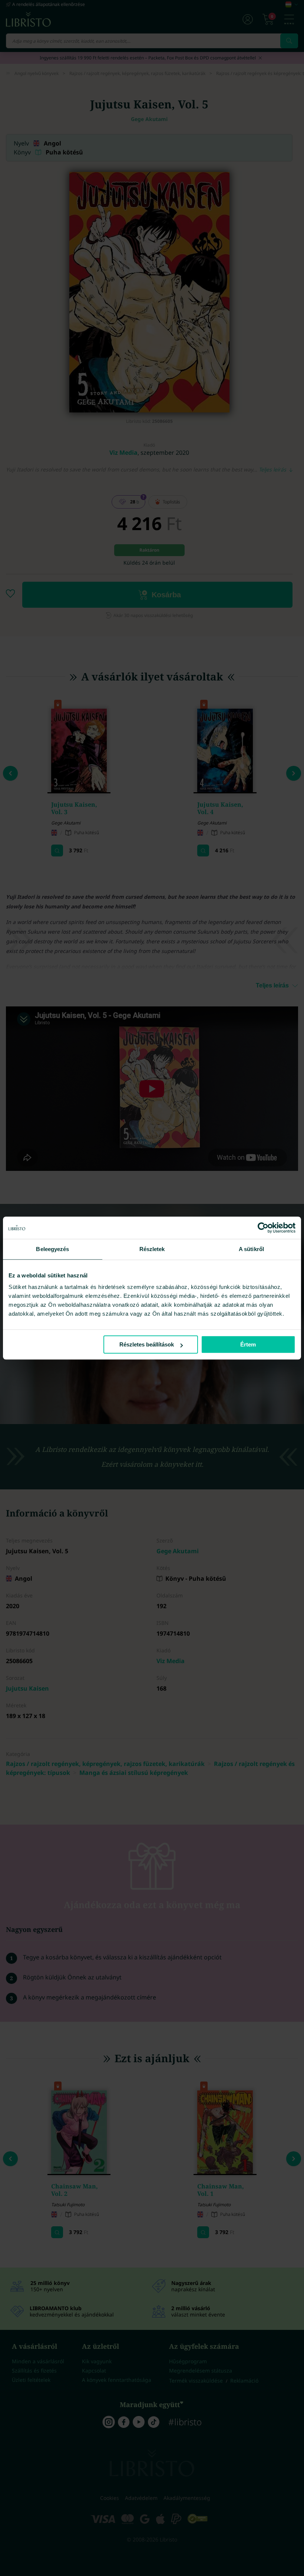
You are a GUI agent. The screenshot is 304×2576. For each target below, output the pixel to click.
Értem (248, 1344)
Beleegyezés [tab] (52, 1249)
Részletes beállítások (147, 1344)
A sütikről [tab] (251, 1249)
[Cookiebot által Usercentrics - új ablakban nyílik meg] (263, 1228)
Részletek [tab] (152, 1249)
